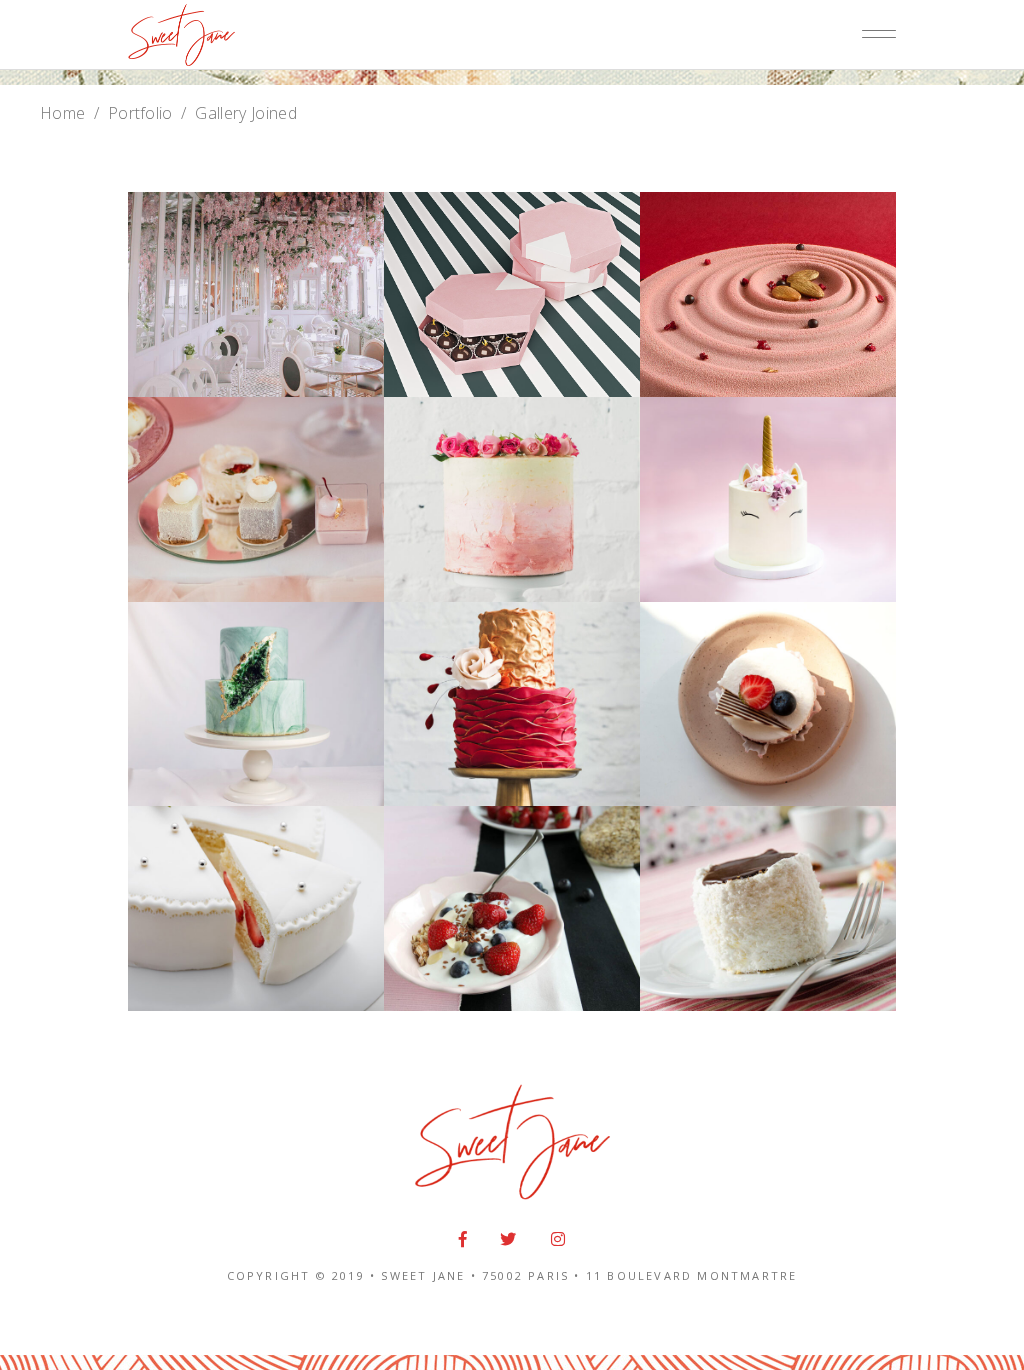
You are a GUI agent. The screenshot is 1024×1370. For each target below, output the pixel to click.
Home (62, 113)
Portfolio (140, 113)
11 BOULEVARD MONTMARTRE (692, 1275)
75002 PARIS (525, 1275)
